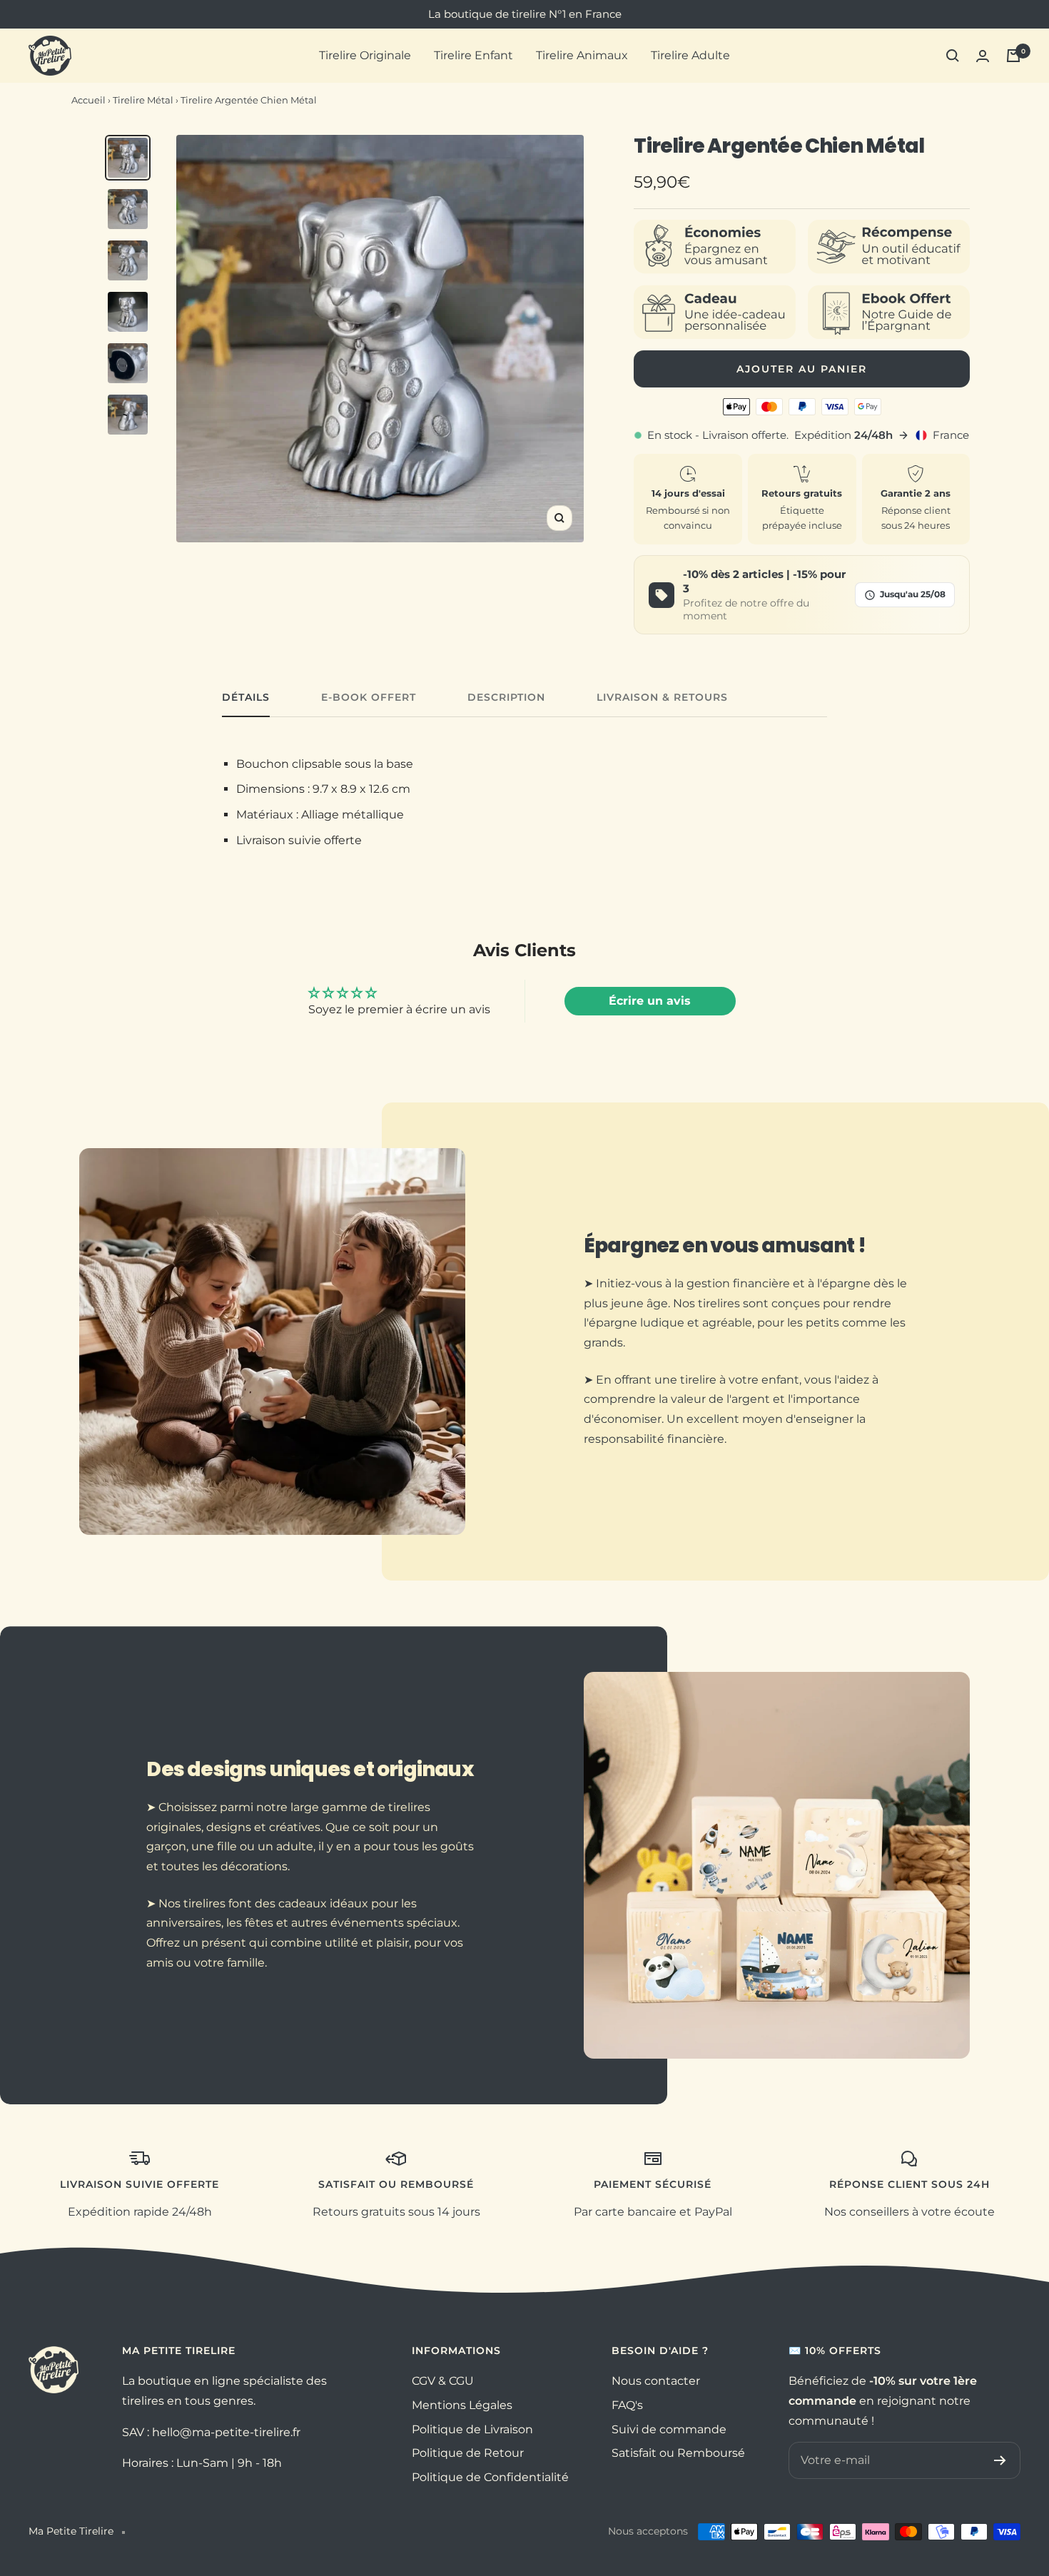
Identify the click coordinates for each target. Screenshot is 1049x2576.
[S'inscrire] (1000, 2460)
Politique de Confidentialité (490, 2477)
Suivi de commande (669, 2429)
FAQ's (627, 2405)
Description (506, 698)
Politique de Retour (468, 2453)
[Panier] (1013, 56)
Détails (246, 698)
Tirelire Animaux (582, 55)
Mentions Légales (462, 2405)
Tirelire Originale (365, 55)
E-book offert (369, 698)
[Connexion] (983, 56)
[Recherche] (953, 56)
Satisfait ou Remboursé (678, 2453)
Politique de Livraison (472, 2429)
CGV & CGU (443, 2381)
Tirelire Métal (143, 100)
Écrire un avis (650, 1001)
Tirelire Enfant (473, 55)
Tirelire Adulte (690, 55)
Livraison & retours (662, 698)
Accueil (88, 100)
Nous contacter (656, 2381)
